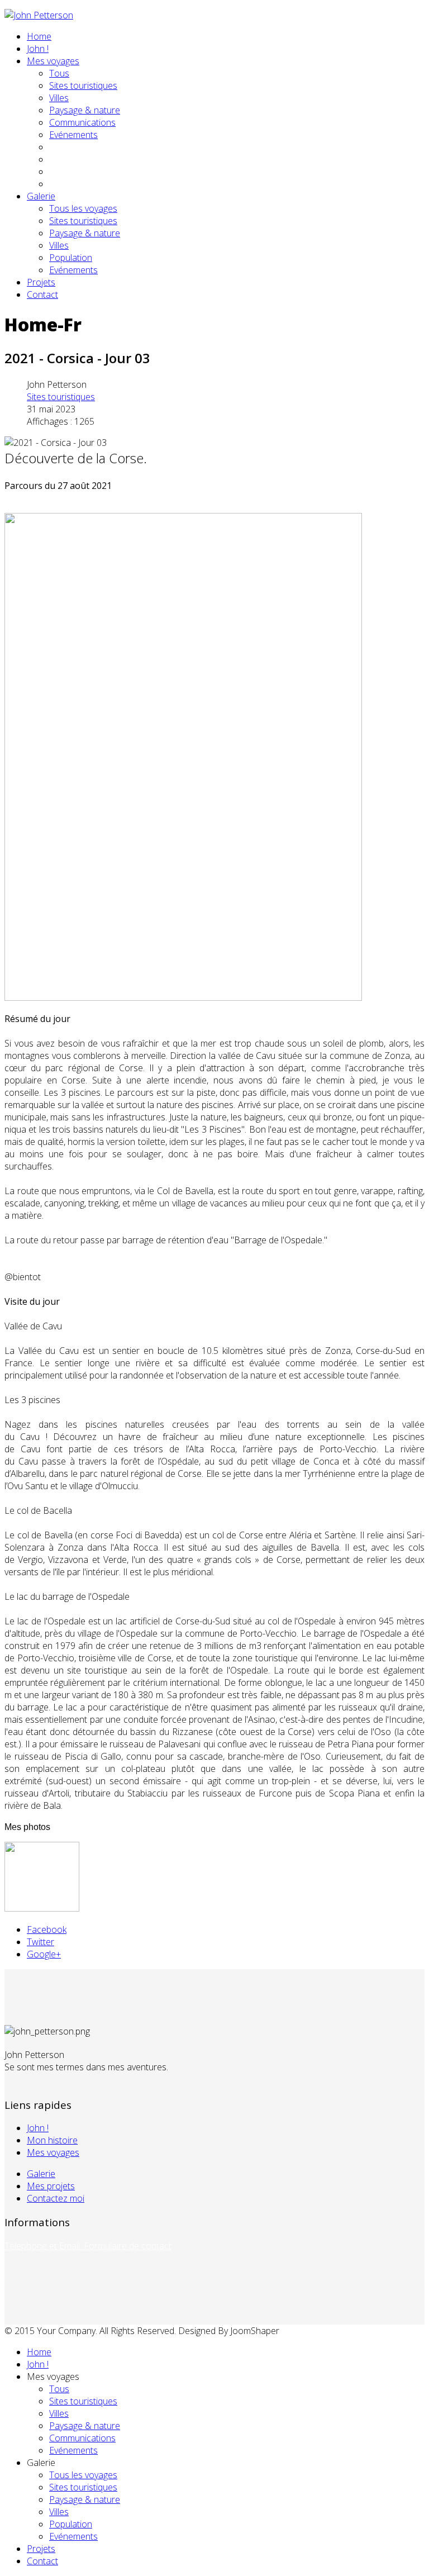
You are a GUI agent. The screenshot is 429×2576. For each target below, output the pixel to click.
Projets (41, 282)
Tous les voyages (83, 208)
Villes (59, 98)
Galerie (41, 196)
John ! (38, 49)
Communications (82, 122)
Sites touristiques (83, 85)
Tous (59, 73)
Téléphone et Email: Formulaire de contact (88, 2246)
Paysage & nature (85, 110)
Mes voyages (53, 61)
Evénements (73, 135)
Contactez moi (56, 2198)
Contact (42, 294)
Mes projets (51, 2186)
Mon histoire (52, 2140)
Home (39, 36)
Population (71, 258)
